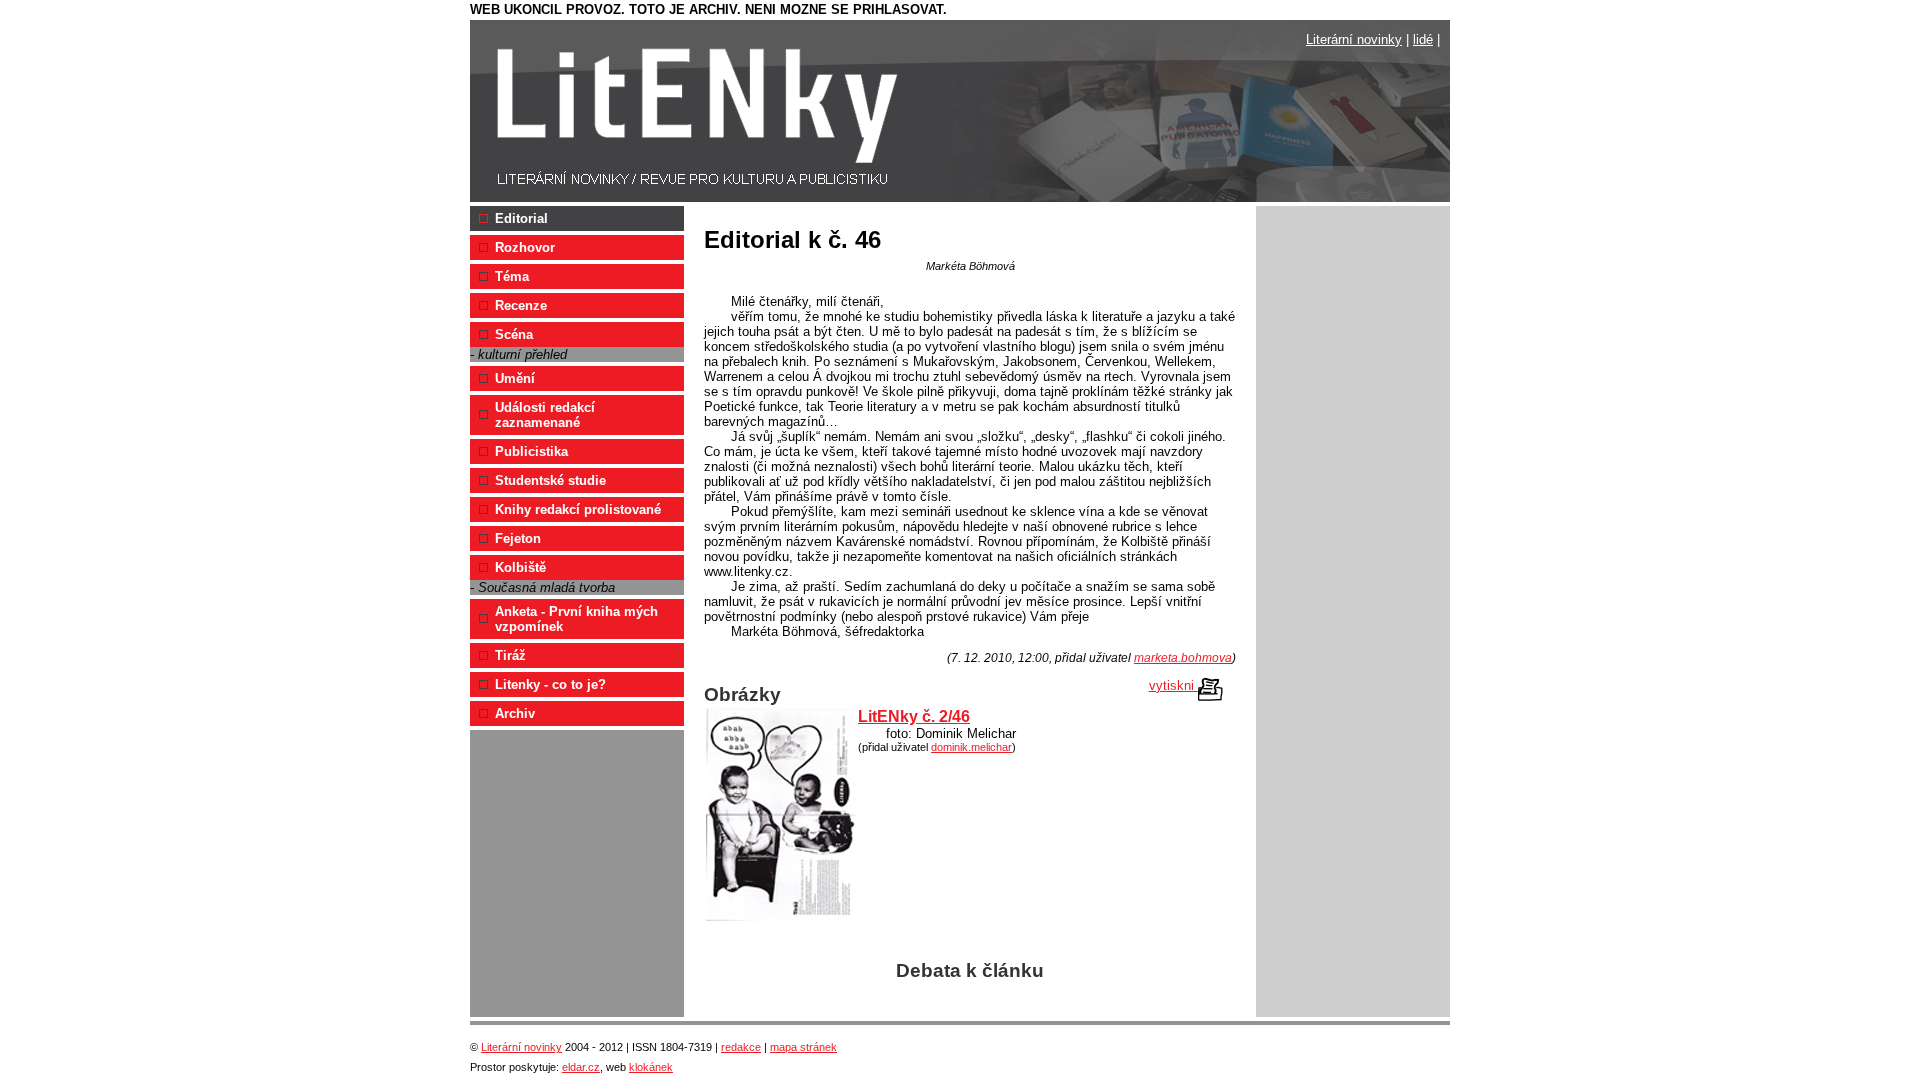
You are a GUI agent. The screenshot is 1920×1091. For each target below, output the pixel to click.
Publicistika (531, 451)
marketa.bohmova (1183, 658)
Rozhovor (525, 247)
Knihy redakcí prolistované (578, 509)
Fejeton (518, 538)
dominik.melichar (971, 747)
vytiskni (1173, 685)
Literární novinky (1354, 39)
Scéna (514, 334)
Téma (512, 276)
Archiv (515, 713)
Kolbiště (520, 567)
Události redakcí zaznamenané (545, 415)
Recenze (521, 305)
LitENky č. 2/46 (914, 716)
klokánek (651, 1067)
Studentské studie (550, 480)
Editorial (521, 218)
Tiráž (510, 655)
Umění (515, 378)
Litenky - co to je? (550, 684)
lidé (1423, 39)
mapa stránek (803, 1047)
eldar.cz (581, 1067)
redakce (741, 1047)
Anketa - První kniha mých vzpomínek (576, 619)
